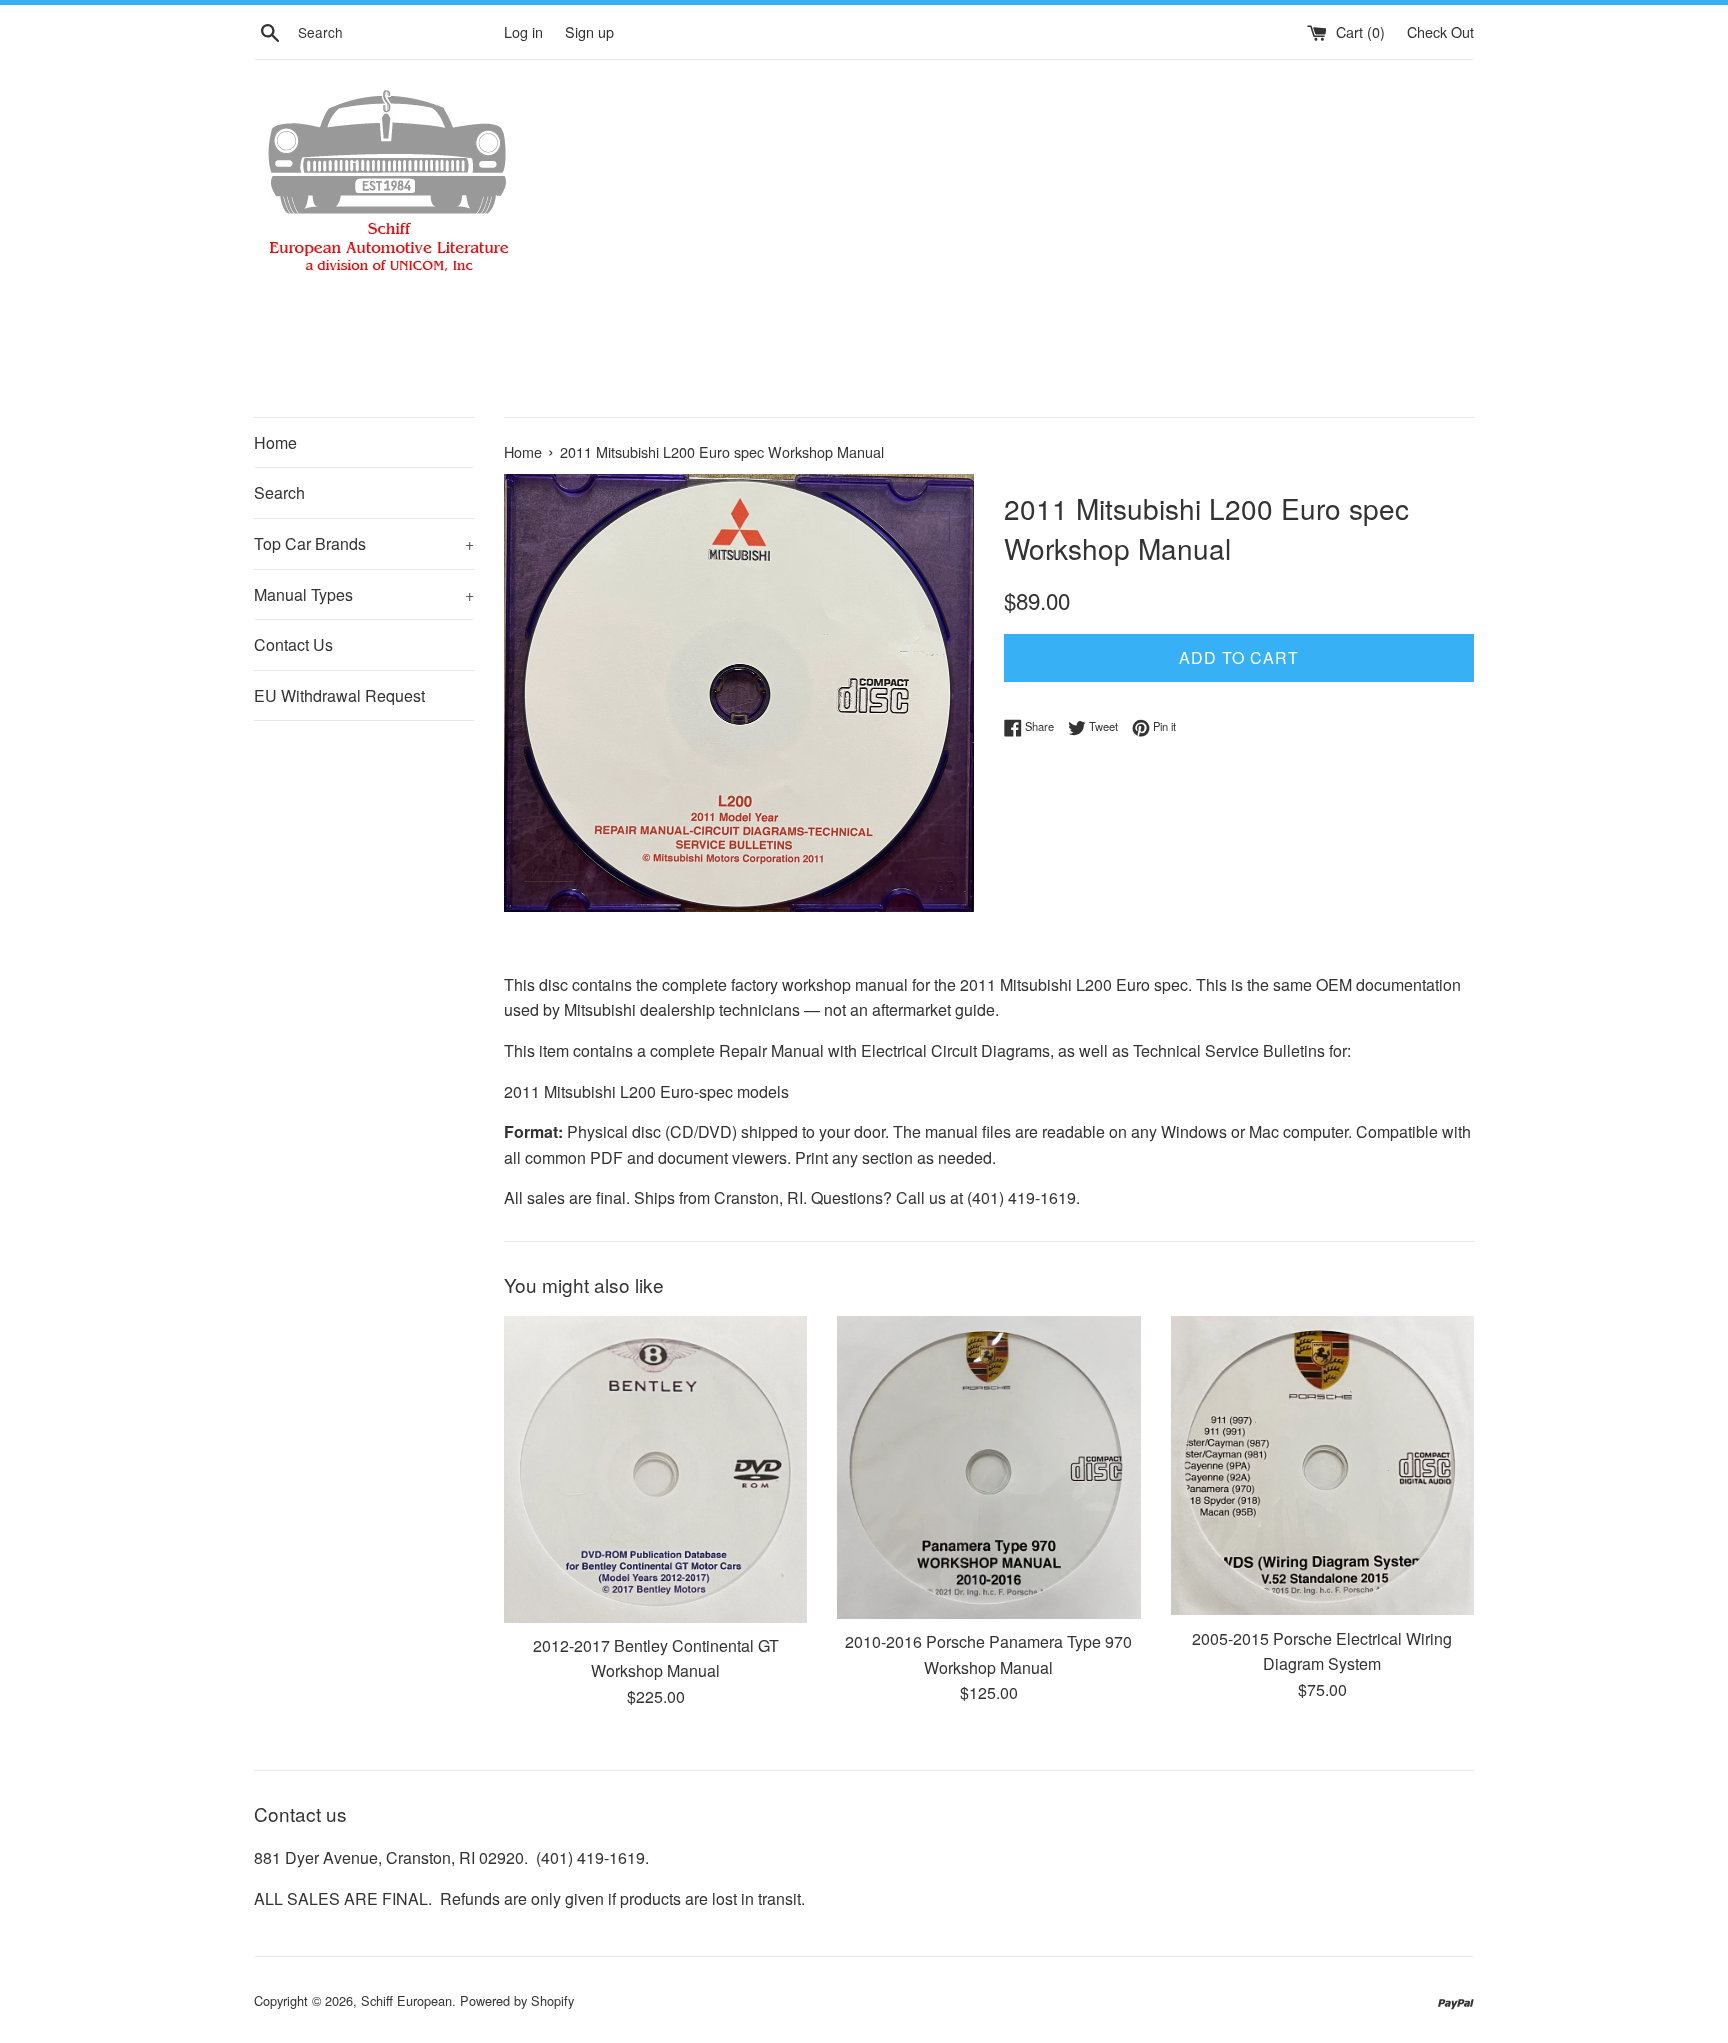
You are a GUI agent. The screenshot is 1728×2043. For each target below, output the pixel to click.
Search (279, 492)
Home (275, 442)
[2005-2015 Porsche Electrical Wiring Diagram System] (1322, 1465)
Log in (523, 31)
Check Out (1440, 31)
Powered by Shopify (517, 2000)
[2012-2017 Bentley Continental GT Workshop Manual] (655, 1469)
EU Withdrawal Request (339, 695)
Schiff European (406, 2000)
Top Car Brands (364, 543)
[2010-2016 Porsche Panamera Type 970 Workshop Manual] (988, 1467)
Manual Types (364, 594)
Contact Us (293, 644)
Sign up (589, 31)
